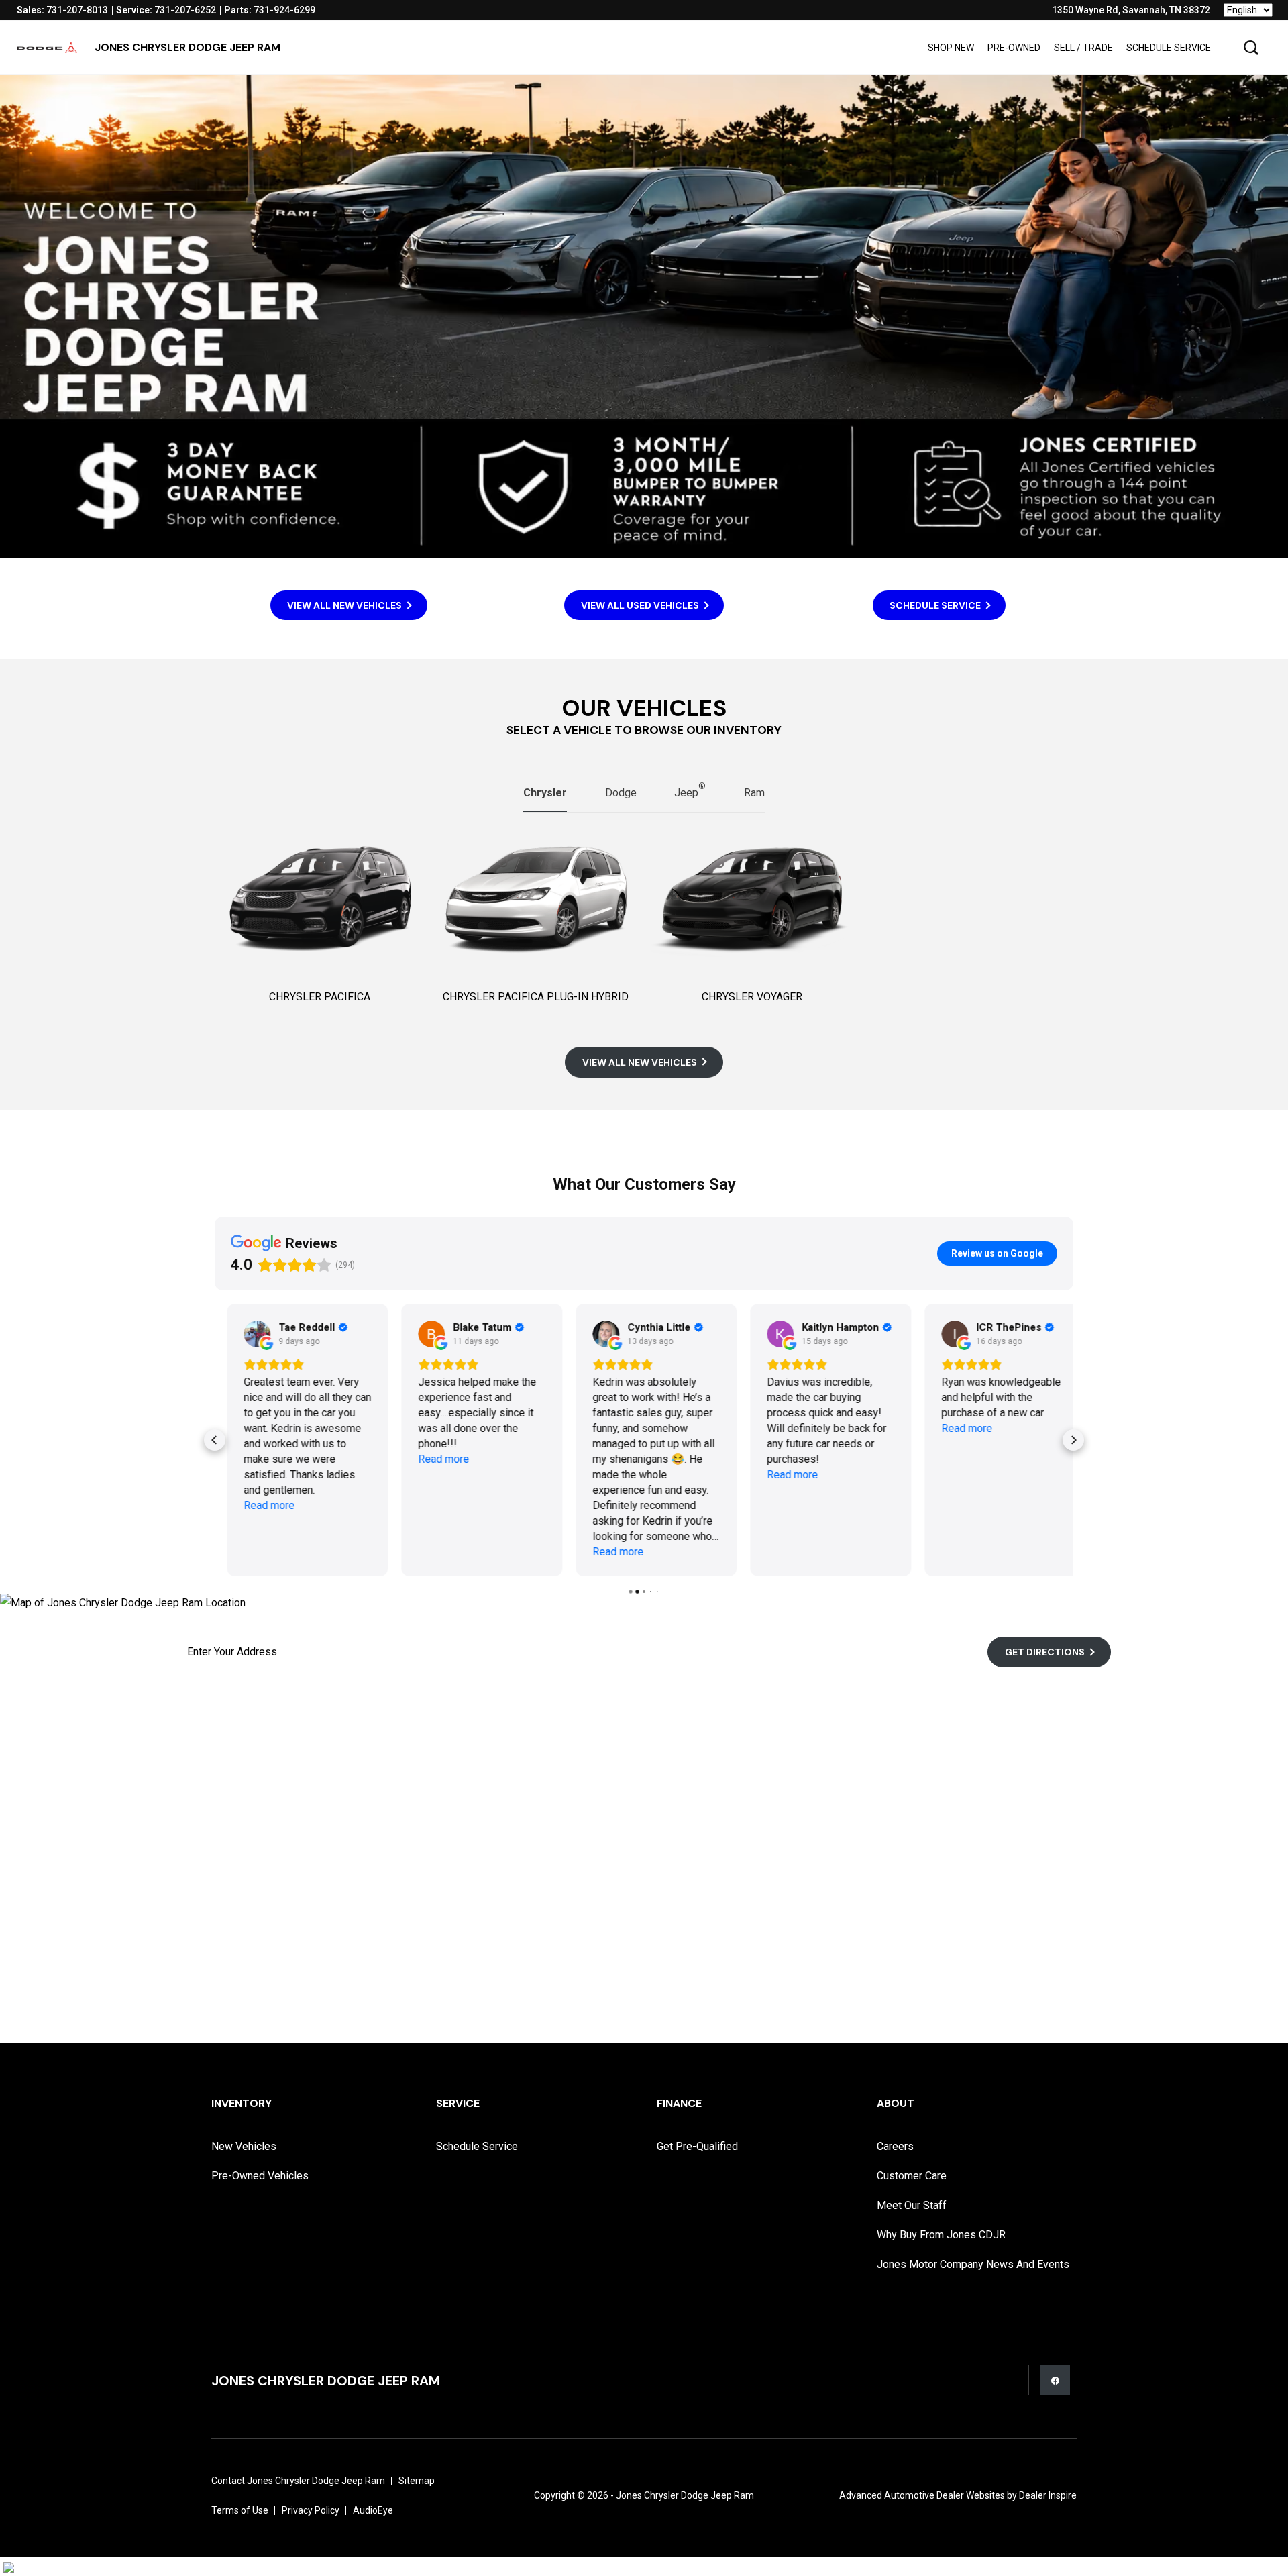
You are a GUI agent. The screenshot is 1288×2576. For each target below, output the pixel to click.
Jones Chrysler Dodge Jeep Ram (685, 2495)
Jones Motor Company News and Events (973, 2264)
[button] (1251, 48)
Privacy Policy (311, 2510)
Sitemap (417, 2481)
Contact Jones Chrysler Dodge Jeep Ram (298, 2481)
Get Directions (1045, 1652)
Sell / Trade (1083, 48)
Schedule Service (1169, 48)
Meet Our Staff (912, 2205)
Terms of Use (240, 2510)
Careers (895, 2146)
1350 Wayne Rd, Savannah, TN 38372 (1131, 10)
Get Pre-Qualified (697, 2146)
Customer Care (912, 2176)
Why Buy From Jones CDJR (941, 2235)
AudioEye (373, 2510)
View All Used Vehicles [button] (640, 605)
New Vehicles (244, 2146)
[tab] (545, 794)
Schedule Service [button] (935, 605)
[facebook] (1055, 2380)
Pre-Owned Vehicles (260, 2176)
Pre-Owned (1014, 48)
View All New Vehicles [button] (344, 605)
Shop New (951, 48)
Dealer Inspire (1048, 2495)
